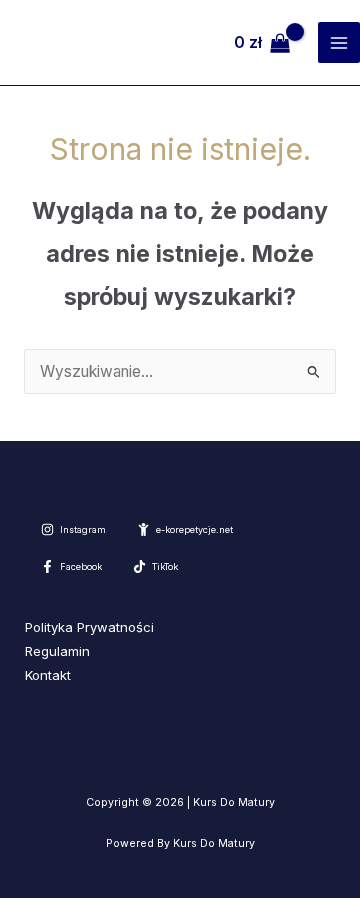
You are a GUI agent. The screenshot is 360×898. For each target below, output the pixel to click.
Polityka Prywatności (89, 627)
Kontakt (48, 675)
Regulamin (57, 651)
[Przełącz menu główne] (339, 43)
